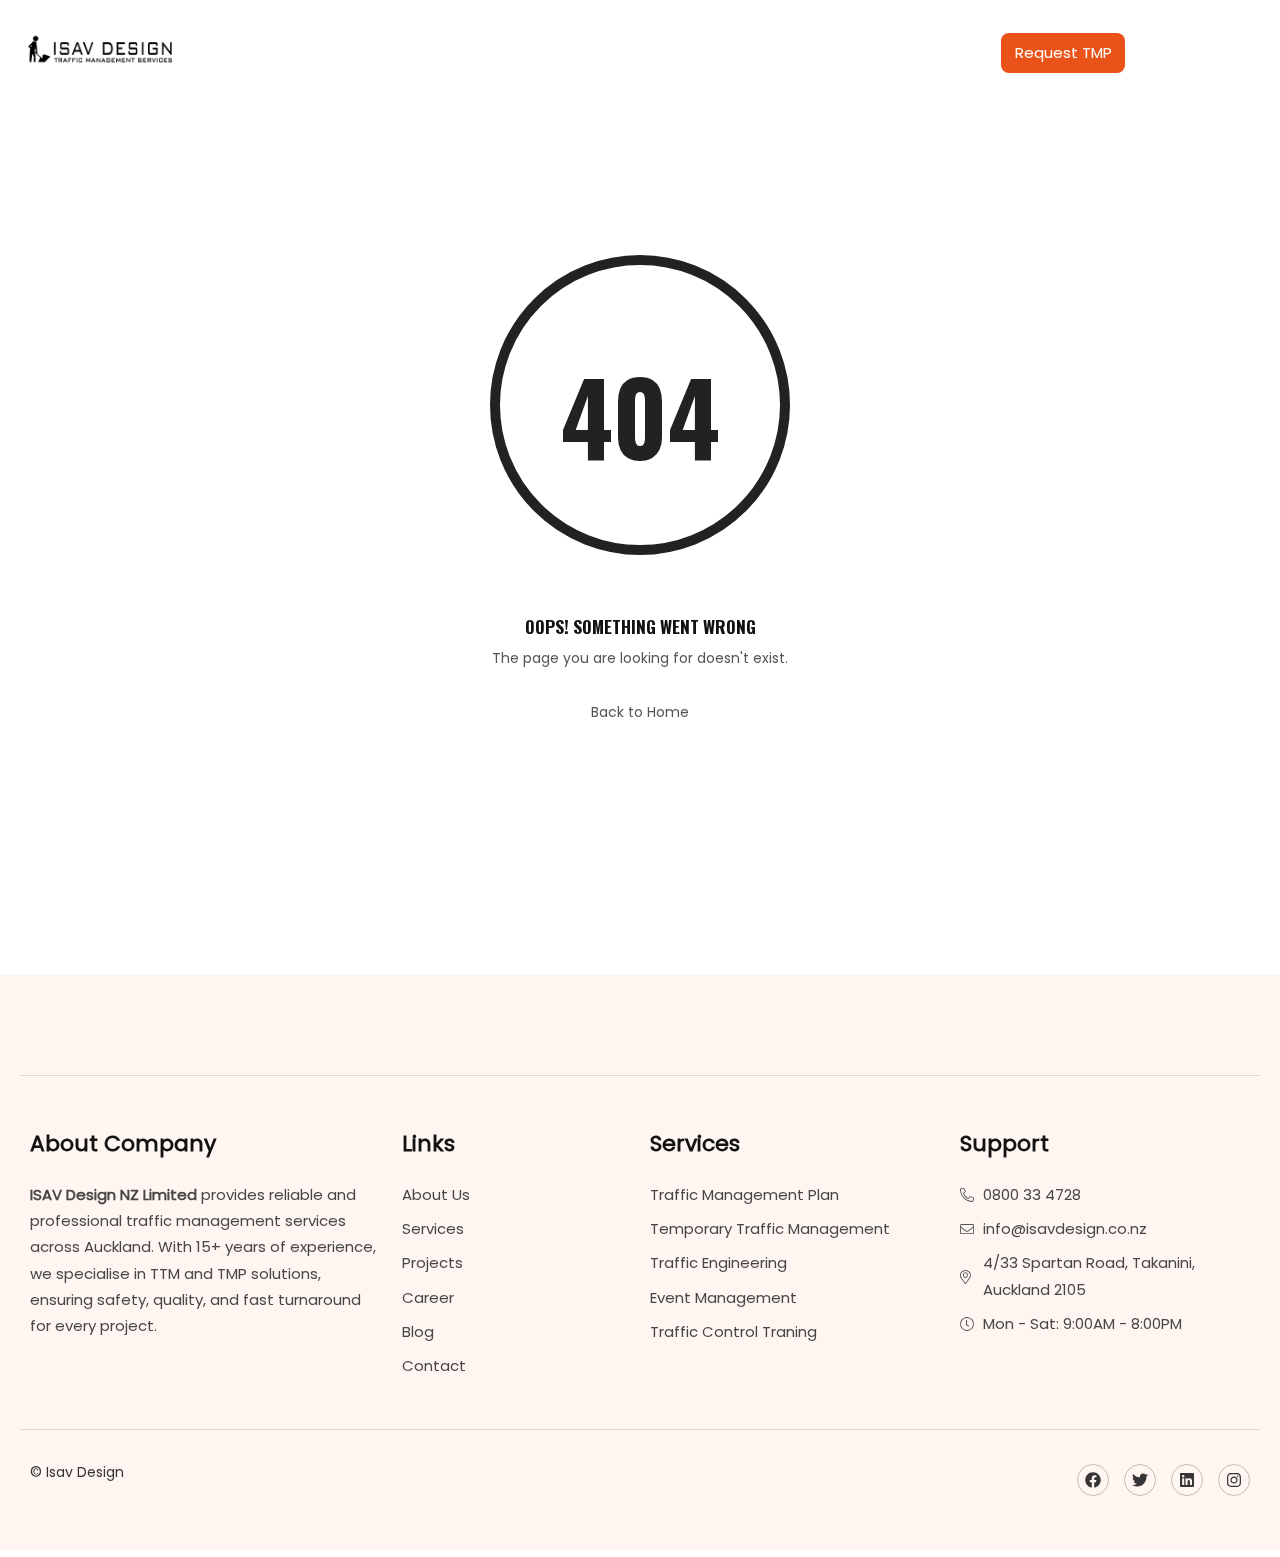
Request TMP (1063, 52)
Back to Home (640, 712)
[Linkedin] (1187, 1480)
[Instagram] (1234, 1480)
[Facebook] (1093, 1480)
